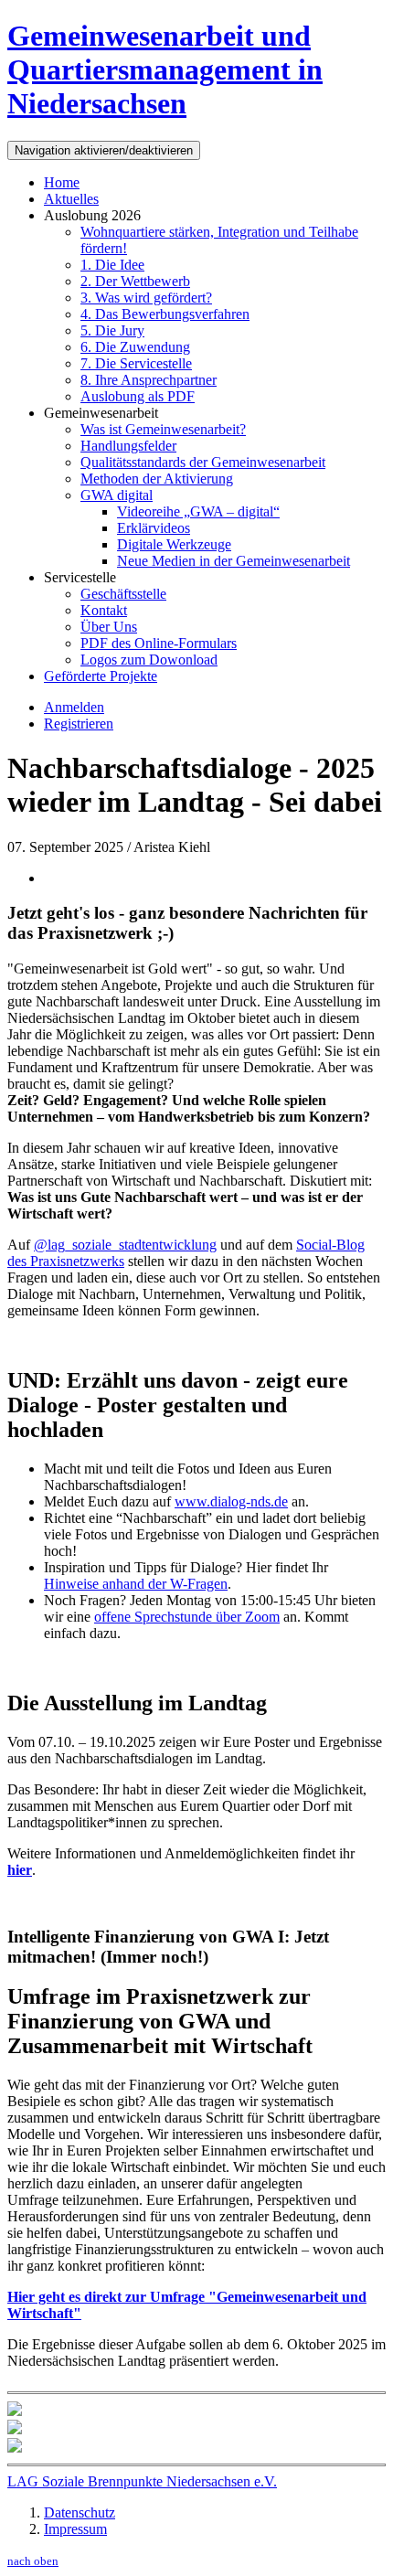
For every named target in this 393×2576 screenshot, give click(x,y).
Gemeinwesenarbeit (101, 413)
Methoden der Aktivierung (157, 479)
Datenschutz (80, 2512)
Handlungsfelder (128, 446)
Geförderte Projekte (101, 676)
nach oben (33, 2561)
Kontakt (104, 610)
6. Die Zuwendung (135, 347)
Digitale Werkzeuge (174, 544)
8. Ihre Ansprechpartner (149, 380)
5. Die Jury (112, 330)
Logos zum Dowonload (149, 660)
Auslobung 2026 (92, 215)
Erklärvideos (154, 528)
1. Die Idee (112, 265)
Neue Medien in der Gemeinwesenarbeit (234, 561)
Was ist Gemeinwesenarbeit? (163, 429)
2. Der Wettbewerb (135, 281)
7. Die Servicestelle (136, 363)
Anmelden (74, 707)
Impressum (75, 2529)
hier (20, 1870)
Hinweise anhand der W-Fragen (136, 1584)
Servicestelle (80, 577)
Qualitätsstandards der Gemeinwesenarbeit (203, 462)
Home (62, 182)
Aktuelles (71, 199)
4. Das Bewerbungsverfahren (165, 314)
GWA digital (117, 495)
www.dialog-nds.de (231, 1501)
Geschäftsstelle (123, 594)
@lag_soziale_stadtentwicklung (125, 1245)
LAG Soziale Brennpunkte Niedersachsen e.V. (142, 2481)
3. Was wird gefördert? (146, 298)
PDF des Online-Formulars (159, 643)
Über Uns (109, 627)
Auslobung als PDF (138, 396)
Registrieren (79, 724)
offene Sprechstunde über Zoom (187, 1617)
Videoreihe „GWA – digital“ (198, 511)
